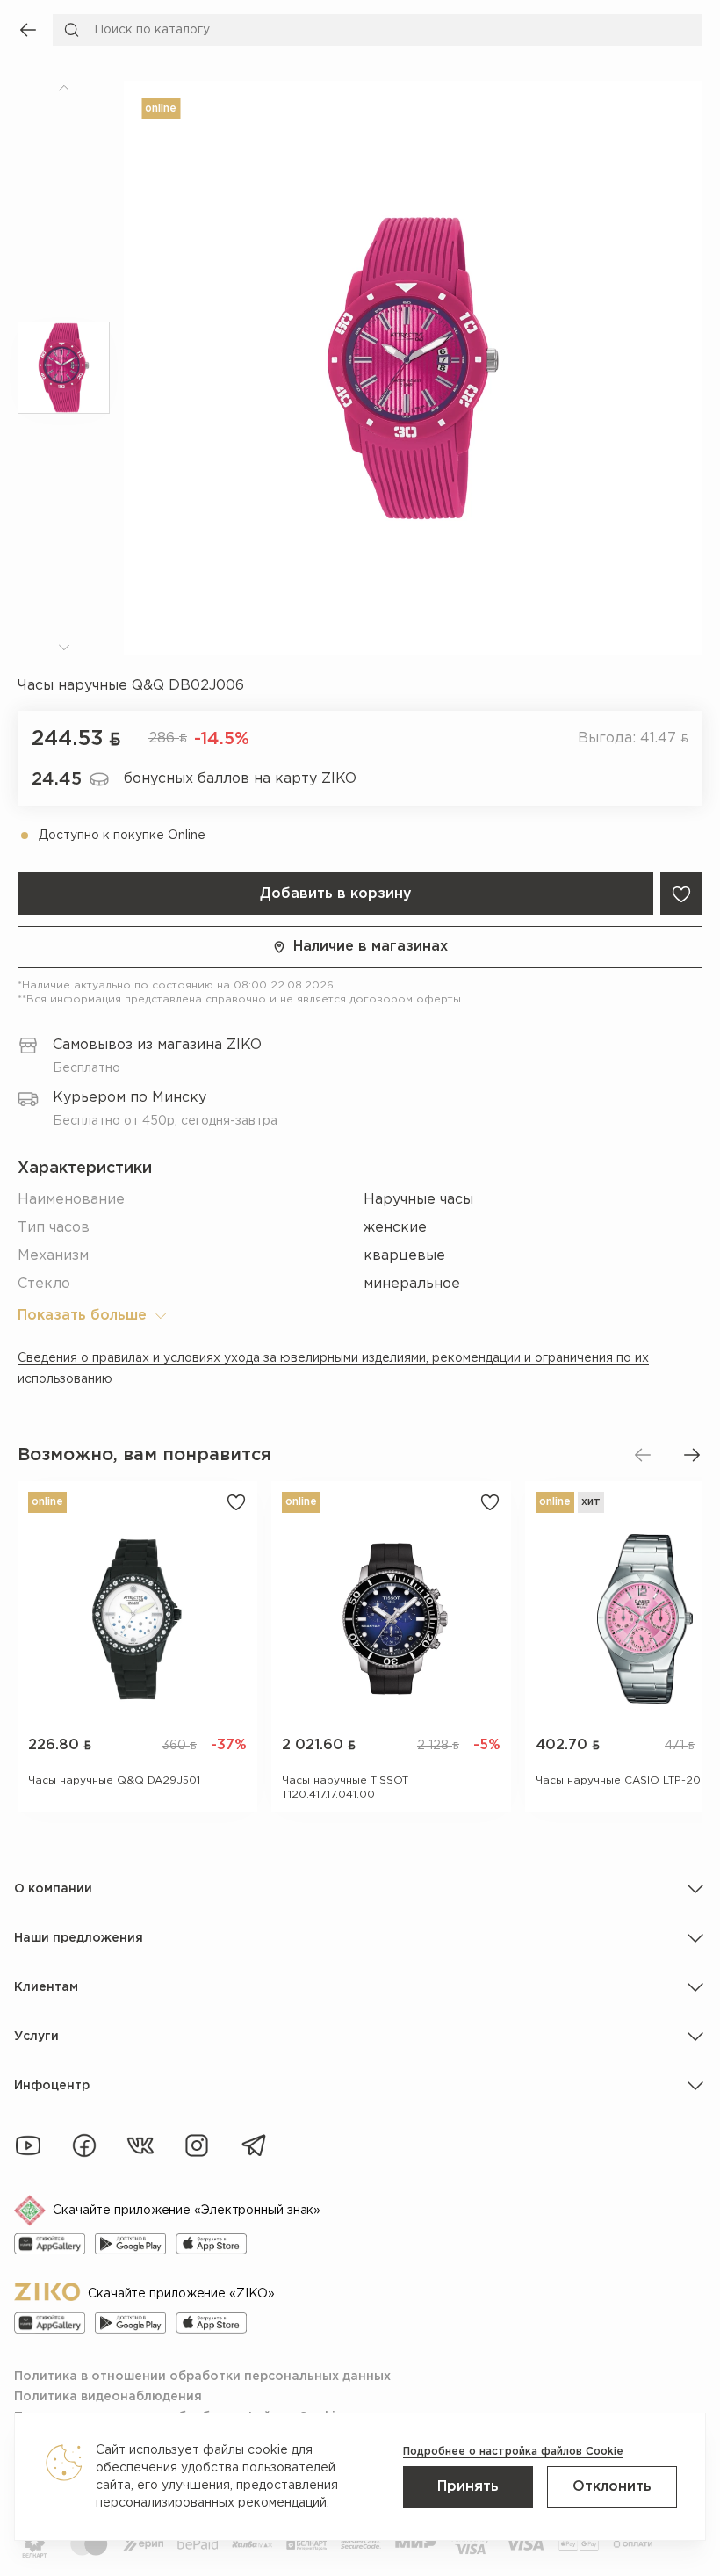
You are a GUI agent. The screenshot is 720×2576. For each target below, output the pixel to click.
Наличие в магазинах (371, 947)
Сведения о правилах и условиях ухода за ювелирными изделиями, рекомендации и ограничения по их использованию (333, 1369)
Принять (468, 2487)
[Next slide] (692, 1455)
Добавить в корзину (336, 894)
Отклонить (612, 2487)
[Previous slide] (643, 1455)
